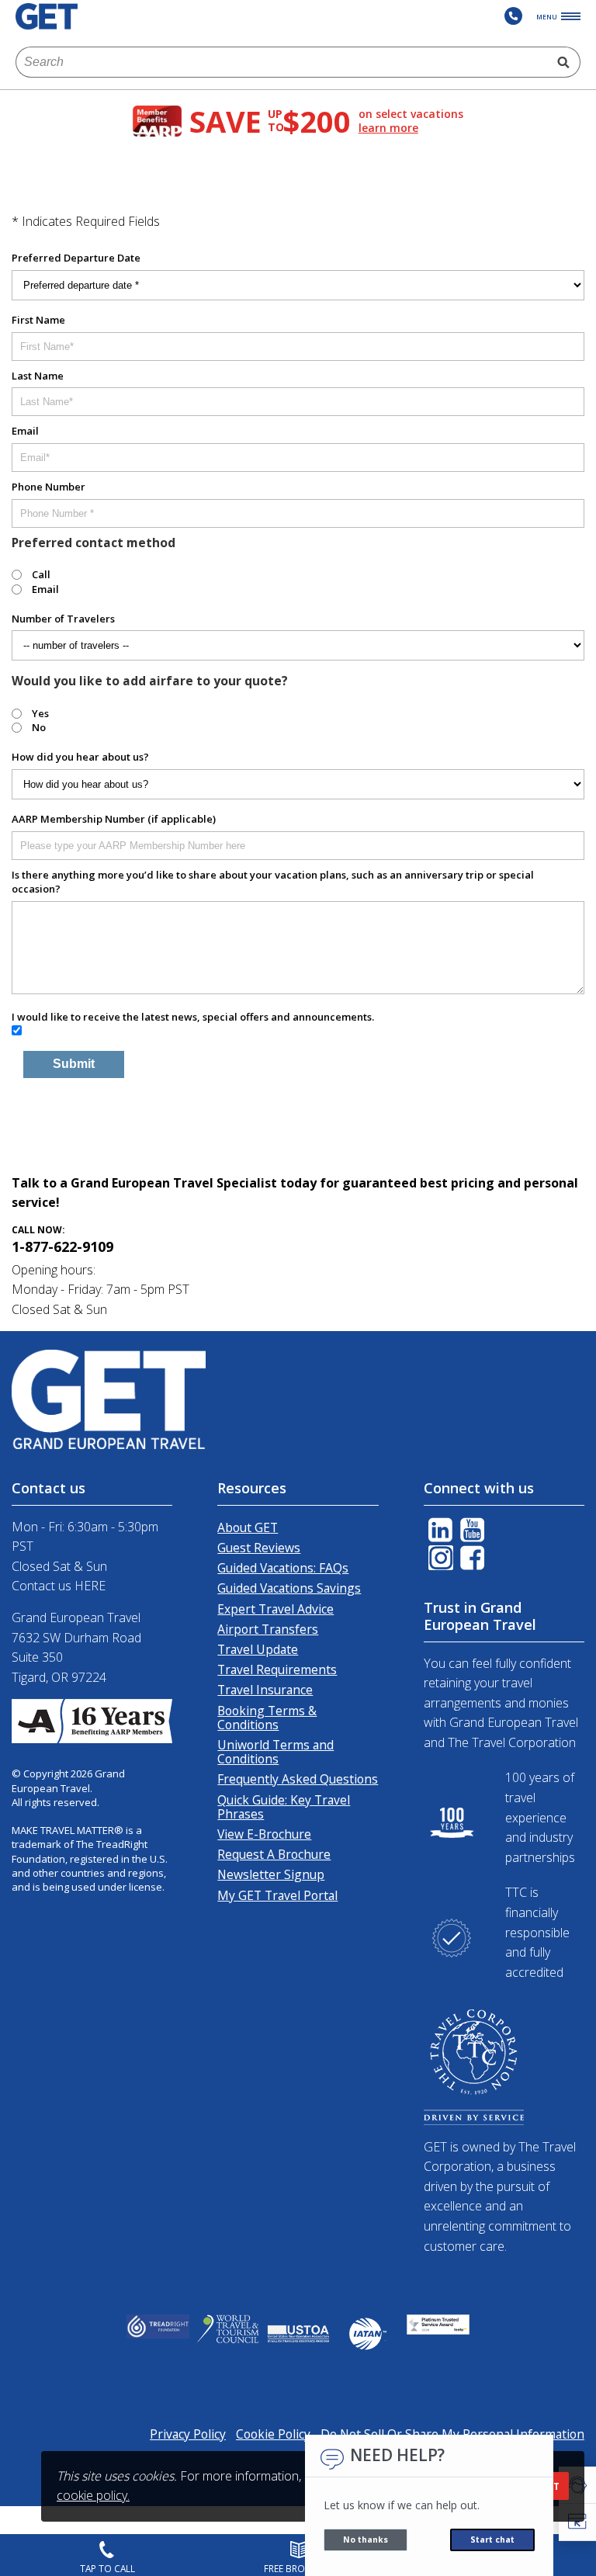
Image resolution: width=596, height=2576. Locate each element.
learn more (388, 128)
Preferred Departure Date (76, 258)
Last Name (38, 376)
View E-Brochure (264, 1834)
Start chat (492, 2540)
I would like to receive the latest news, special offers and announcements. (193, 1017)
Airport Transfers (268, 1629)
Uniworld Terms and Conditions (275, 1752)
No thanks (366, 2540)
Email (25, 431)
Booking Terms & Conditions (267, 1718)
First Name (38, 320)
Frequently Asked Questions (298, 1779)
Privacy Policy (188, 2434)
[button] (577, 2522)
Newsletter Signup (271, 1874)
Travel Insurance (265, 1690)
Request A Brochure (274, 1854)
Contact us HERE (59, 1586)
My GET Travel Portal (277, 1895)
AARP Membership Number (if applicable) (114, 819)
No (39, 727)
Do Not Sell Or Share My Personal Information (452, 2434)
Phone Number (49, 487)
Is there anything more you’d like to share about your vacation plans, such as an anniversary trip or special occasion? (273, 882)
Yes (40, 713)
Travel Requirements (277, 1669)
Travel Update (258, 1649)
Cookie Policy (273, 2434)
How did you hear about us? (80, 757)
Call (41, 574)
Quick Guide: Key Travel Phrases (284, 1807)
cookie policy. (93, 2495)
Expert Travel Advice (275, 1609)
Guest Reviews (259, 1548)
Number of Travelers (63, 619)
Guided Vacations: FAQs (283, 1568)
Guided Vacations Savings (289, 1588)
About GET (248, 1527)
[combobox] (282, 62)
